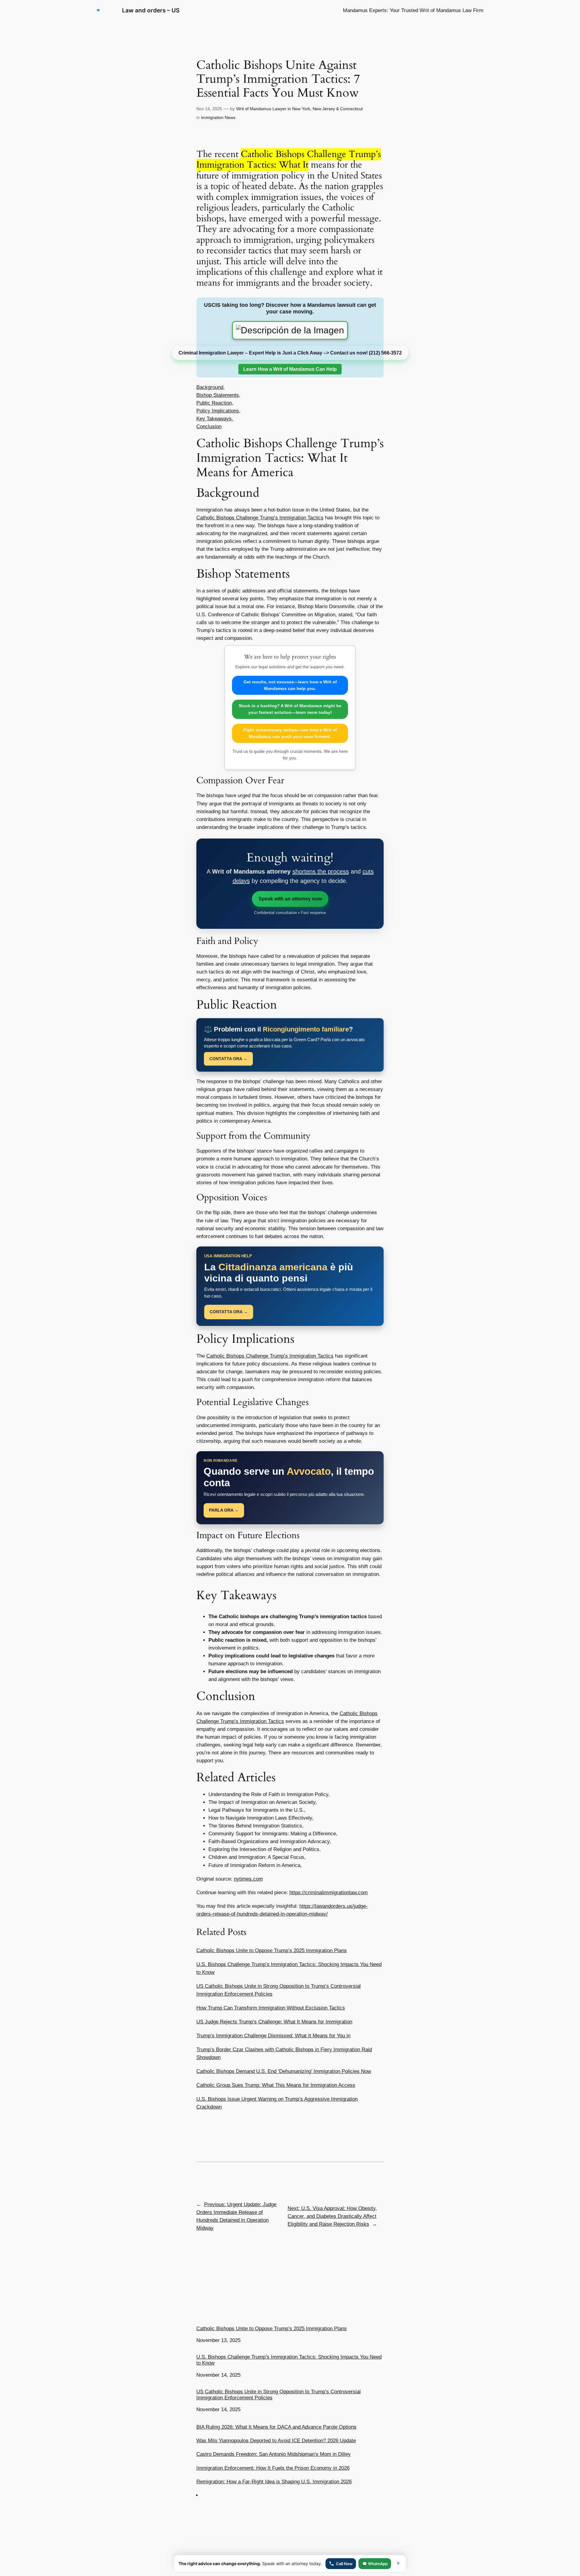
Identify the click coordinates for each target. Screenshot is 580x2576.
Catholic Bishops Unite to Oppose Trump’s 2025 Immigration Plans (272, 1950)
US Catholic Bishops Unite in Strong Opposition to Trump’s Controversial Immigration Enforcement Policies (279, 2395)
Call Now (344, 2564)
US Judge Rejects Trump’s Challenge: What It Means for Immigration (274, 2022)
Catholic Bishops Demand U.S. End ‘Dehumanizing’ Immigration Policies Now (284, 2071)
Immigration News (218, 117)
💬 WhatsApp (375, 2564)
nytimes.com (248, 1879)
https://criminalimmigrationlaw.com (329, 1893)
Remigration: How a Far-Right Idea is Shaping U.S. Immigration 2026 (274, 2482)
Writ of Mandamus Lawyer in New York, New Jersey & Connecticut (300, 109)
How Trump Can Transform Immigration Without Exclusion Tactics (271, 2008)
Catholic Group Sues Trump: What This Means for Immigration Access (276, 2085)
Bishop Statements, (218, 395)
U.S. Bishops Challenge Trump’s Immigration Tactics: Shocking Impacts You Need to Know (289, 2360)
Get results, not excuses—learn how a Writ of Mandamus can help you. (290, 685)
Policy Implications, (218, 411)
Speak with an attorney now (290, 899)
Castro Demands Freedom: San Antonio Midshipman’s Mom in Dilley (274, 2454)
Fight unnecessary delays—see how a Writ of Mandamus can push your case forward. (290, 733)
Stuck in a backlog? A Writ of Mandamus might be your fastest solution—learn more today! (290, 709)
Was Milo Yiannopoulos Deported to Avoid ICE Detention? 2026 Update (276, 2441)
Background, (211, 387)
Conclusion (209, 427)
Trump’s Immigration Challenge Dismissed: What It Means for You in (273, 2036)
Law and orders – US (151, 10)
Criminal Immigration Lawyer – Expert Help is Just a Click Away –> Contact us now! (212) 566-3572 (290, 353)
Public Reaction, (215, 403)
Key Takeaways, (215, 419)
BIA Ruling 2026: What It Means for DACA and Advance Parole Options (276, 2427)
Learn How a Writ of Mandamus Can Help (290, 369)
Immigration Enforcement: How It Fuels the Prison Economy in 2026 (273, 2468)
